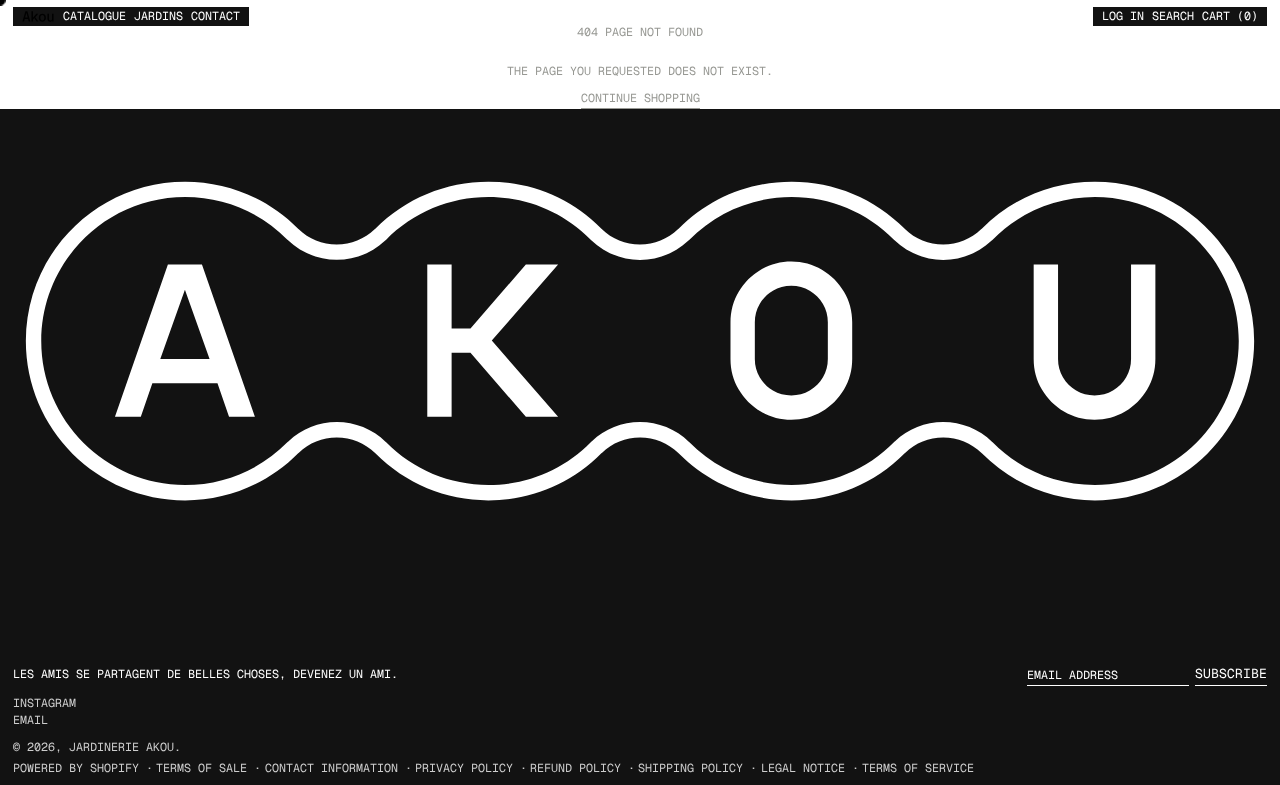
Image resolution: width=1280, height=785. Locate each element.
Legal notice (803, 767)
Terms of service (918, 767)
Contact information (331, 767)
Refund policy (575, 767)
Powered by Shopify (76, 767)
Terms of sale (201, 767)
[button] (1173, 16)
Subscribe (1231, 673)
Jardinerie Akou (121, 746)
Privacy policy (464, 767)
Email (30, 720)
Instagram (44, 703)
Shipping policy (690, 767)
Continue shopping (640, 98)
